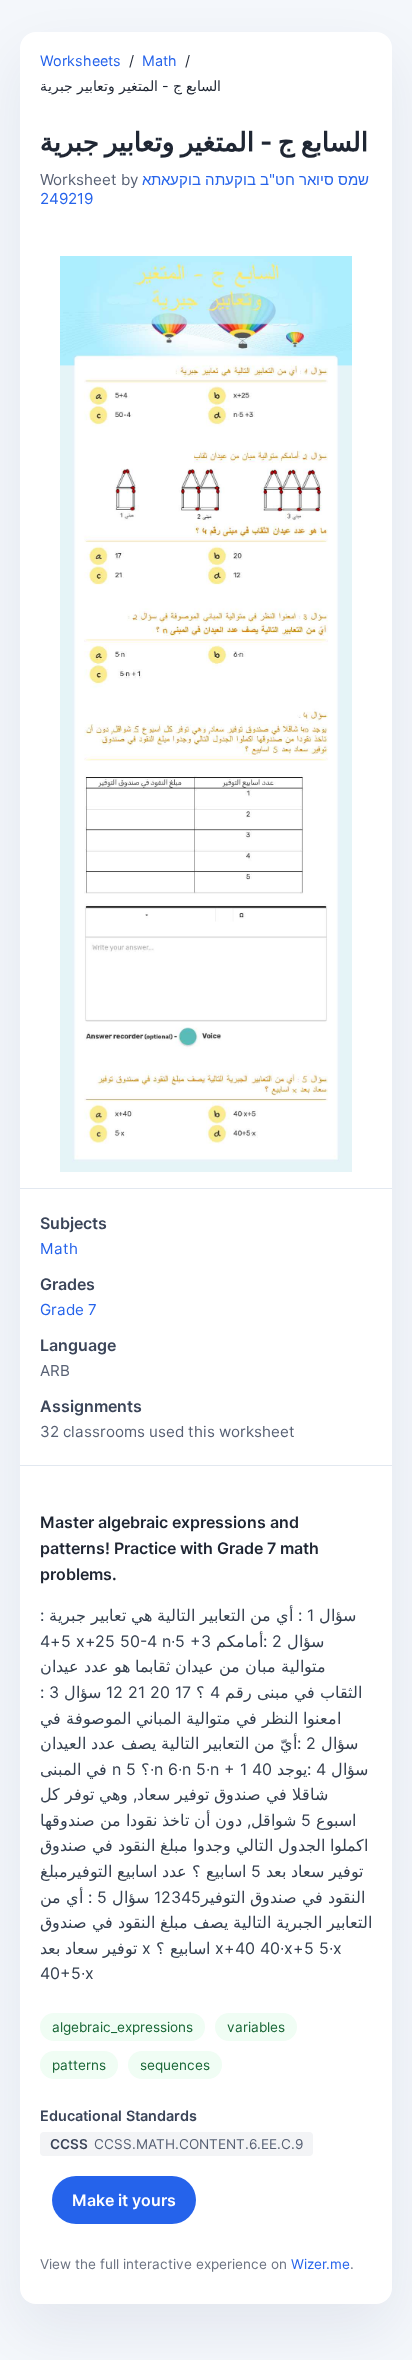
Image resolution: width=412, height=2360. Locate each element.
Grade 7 (68, 1309)
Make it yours (124, 2200)
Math (159, 60)
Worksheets (80, 60)
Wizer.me (320, 2264)
